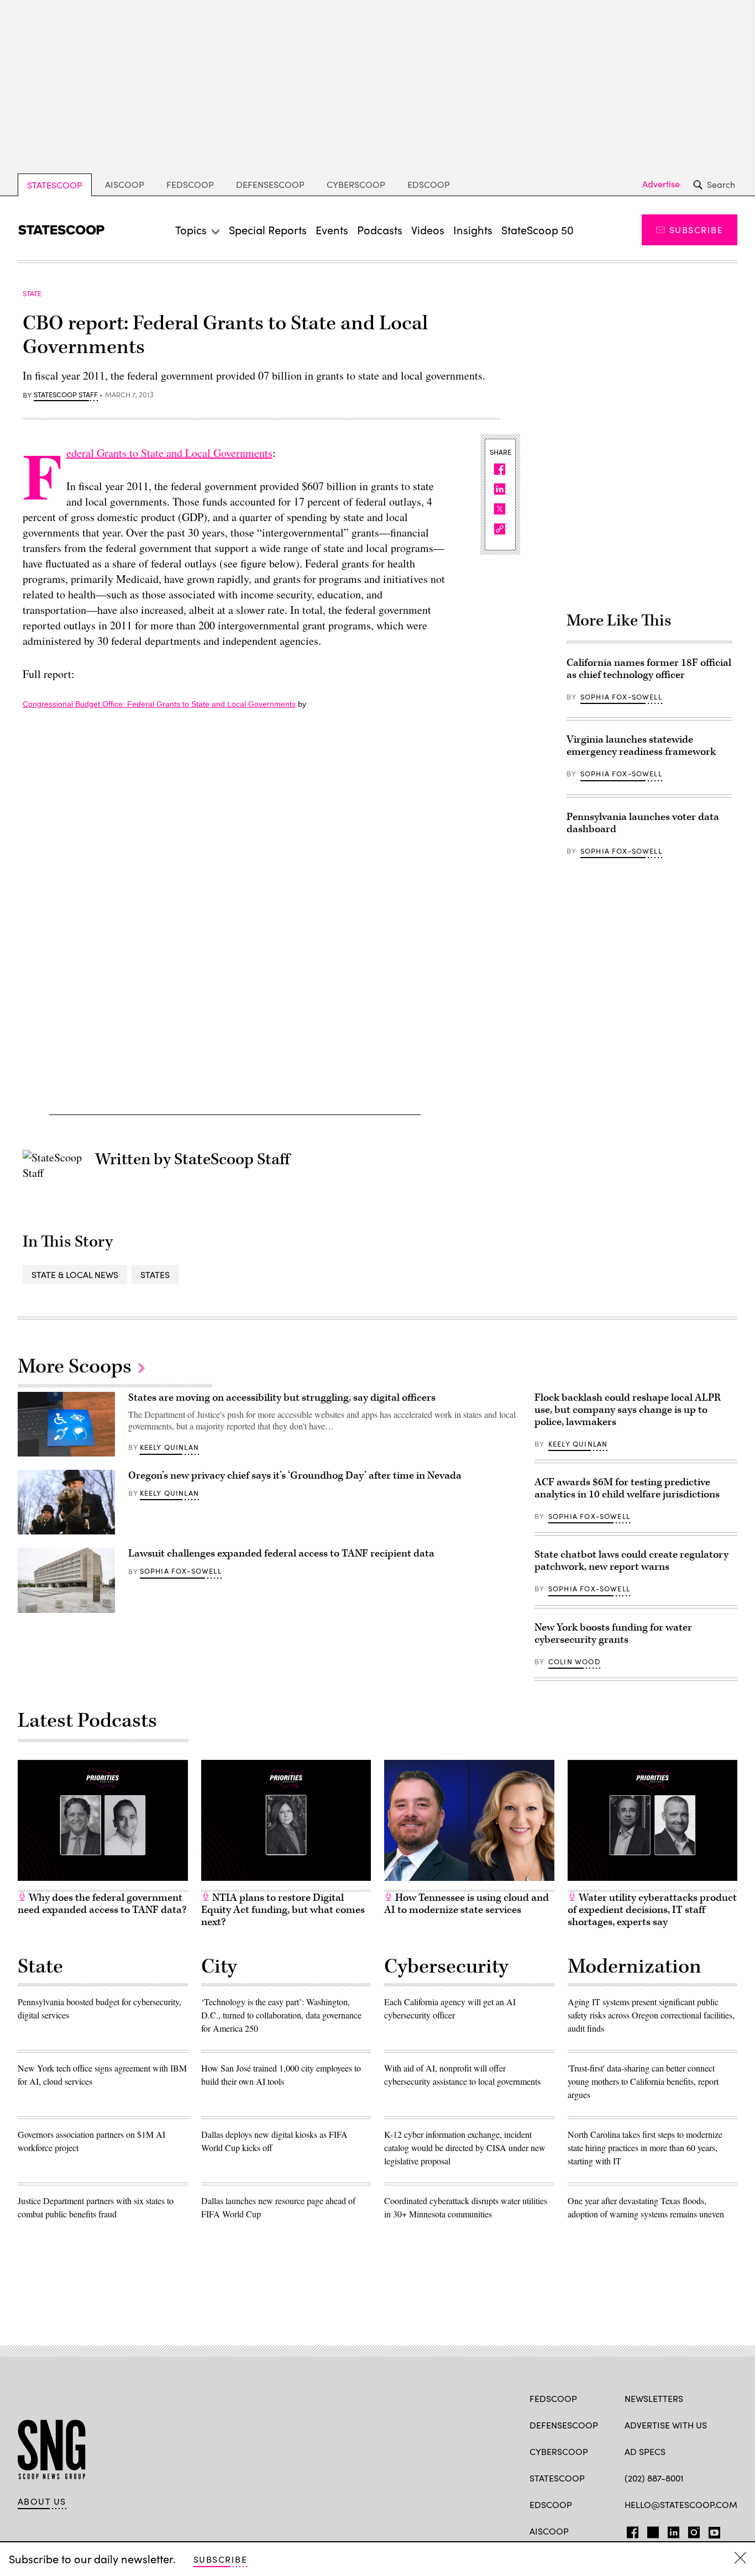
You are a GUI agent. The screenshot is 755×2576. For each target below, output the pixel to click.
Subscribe (696, 230)
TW (651, 2530)
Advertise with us (666, 2425)
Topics (191, 230)
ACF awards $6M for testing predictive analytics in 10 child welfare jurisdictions (627, 1488)
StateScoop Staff (66, 395)
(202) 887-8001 (654, 2478)
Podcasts (380, 230)
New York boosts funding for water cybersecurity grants (613, 1634)
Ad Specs (645, 2451)
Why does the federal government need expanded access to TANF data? (102, 1904)
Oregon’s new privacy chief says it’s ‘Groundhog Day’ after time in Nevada (295, 1476)
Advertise (661, 184)
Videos (428, 230)
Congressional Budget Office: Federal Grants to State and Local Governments (159, 704)
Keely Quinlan (169, 1447)
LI (669, 2530)
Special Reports (268, 230)
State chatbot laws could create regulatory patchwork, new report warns (631, 1561)
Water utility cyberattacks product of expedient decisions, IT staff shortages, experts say (652, 1910)
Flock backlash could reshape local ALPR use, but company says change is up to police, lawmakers (628, 1410)
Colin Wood (574, 1662)
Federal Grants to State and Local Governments (169, 453)
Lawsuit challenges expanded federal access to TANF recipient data (281, 1554)
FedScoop (190, 184)
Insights (473, 230)
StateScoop (55, 185)
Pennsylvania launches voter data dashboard (643, 823)
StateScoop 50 (538, 230)
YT (712, 2530)
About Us (42, 2501)
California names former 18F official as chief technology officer (649, 669)
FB (630, 2530)
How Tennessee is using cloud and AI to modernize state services (466, 1904)
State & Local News (75, 1274)
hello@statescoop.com (681, 2504)
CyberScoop (356, 184)
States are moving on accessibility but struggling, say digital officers (282, 1398)
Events (332, 230)
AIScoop (125, 184)
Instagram (694, 2530)
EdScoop (429, 184)
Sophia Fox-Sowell (621, 697)
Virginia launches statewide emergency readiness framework (641, 746)
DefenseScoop (270, 184)
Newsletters (654, 2398)
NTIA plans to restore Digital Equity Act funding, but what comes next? (283, 1910)
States (155, 1274)
